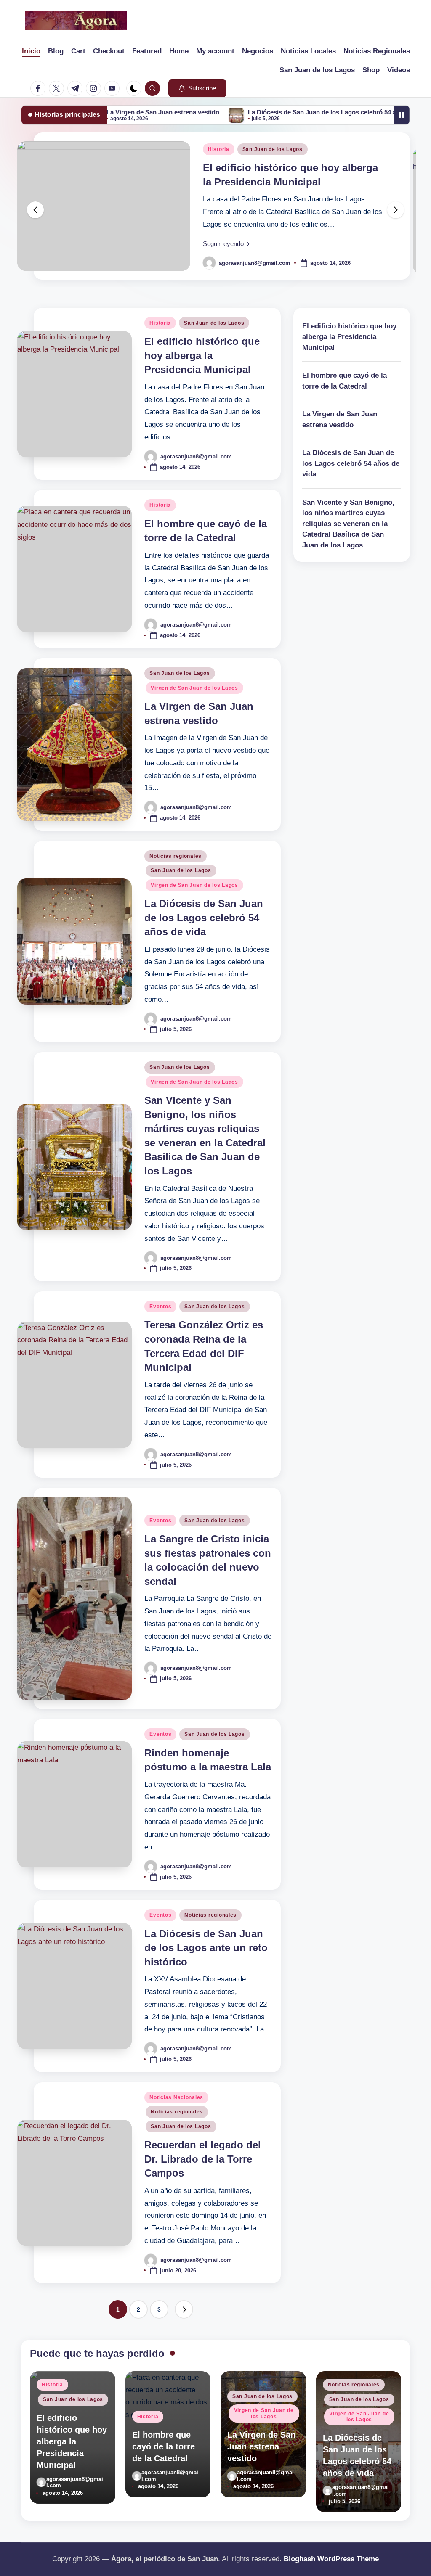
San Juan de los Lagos (273, 149)
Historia (219, 149)
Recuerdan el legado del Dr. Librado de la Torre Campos (203, 2159)
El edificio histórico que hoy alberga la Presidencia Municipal (202, 355)
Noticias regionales (176, 856)
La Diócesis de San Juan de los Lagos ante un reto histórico (206, 1948)
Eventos (160, 1307)
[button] (197, 88)
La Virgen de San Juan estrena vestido (340, 419)
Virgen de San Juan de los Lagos (194, 688)
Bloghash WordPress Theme (331, 2559)
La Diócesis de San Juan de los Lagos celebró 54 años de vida (278, 112)
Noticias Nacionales (176, 2097)
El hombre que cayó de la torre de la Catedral (345, 381)
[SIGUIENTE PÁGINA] (184, 2309)
